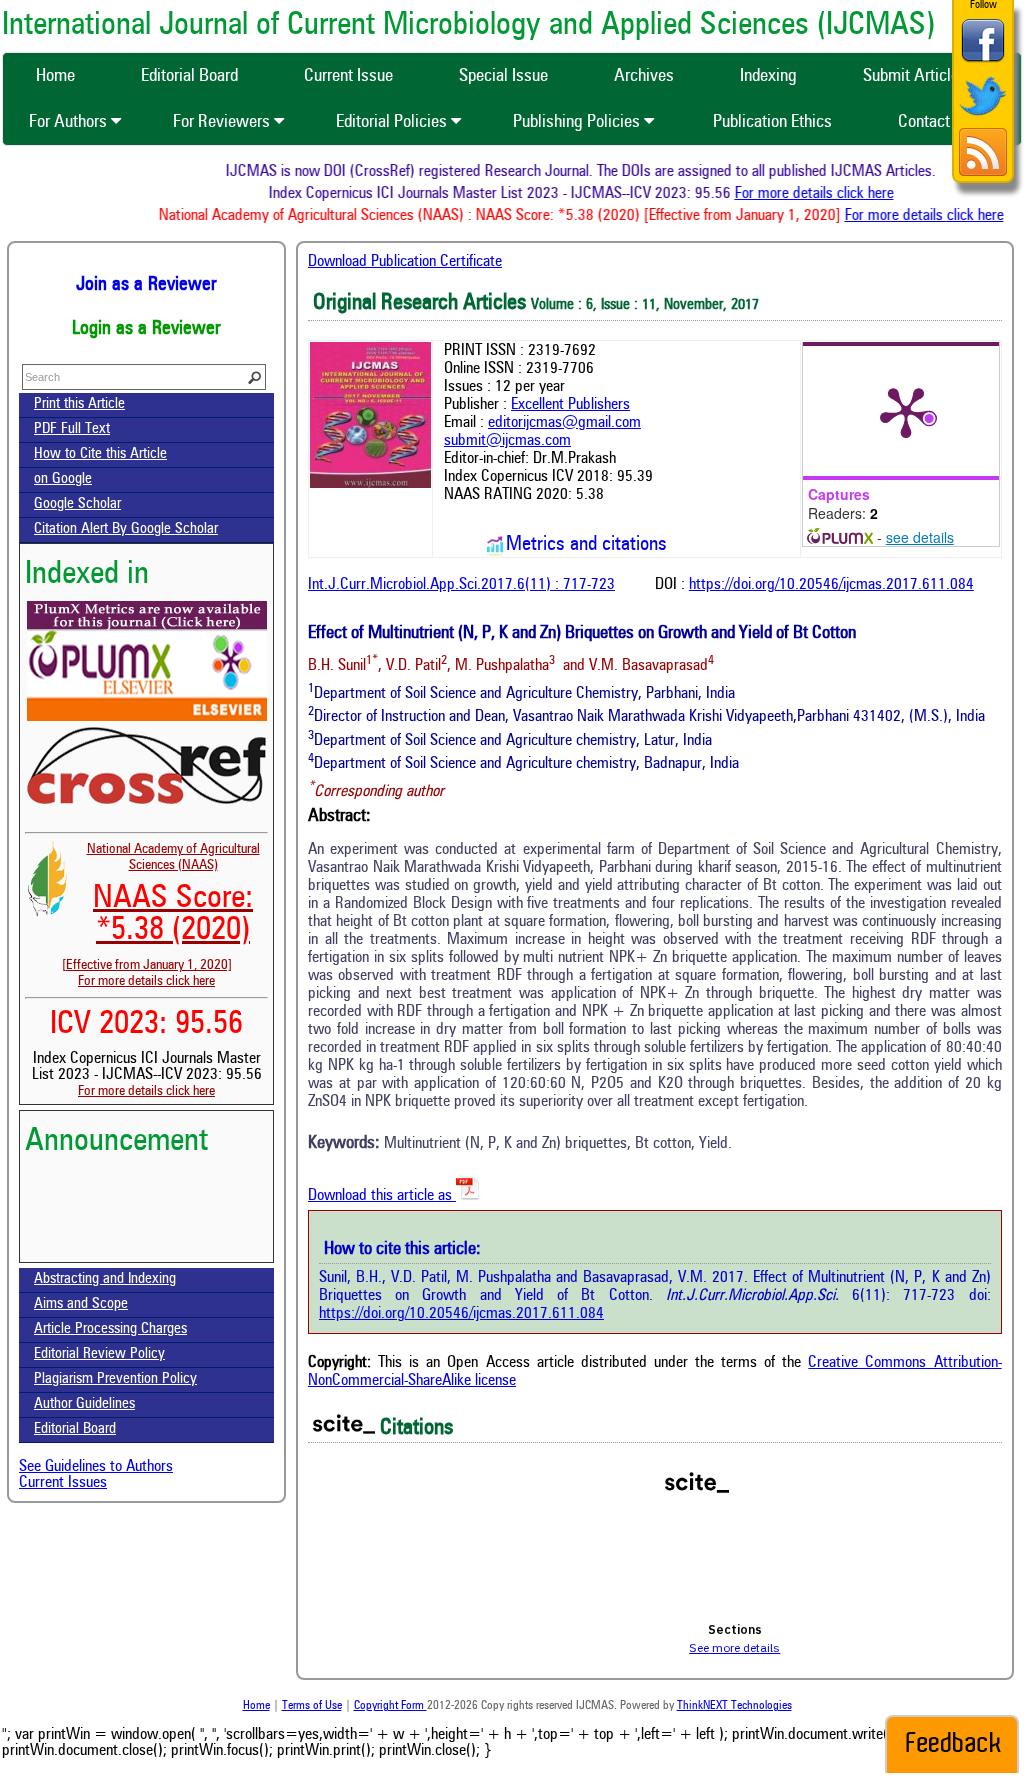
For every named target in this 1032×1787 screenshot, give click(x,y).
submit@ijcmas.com (507, 441)
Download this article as (382, 1196)
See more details (734, 1647)
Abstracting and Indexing (105, 1279)
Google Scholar (77, 504)
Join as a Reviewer (146, 285)
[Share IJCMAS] (983, 61)
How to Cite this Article (100, 454)
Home (256, 1706)
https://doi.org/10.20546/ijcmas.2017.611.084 (831, 585)
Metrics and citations (586, 545)
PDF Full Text (72, 429)
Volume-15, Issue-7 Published (146, 1252)
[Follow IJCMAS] (983, 117)
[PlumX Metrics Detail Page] (906, 411)
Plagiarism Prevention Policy (115, 1379)
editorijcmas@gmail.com (564, 423)
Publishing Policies (578, 122)
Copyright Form (390, 1706)
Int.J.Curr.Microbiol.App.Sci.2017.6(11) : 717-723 (461, 585)
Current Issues (63, 1483)
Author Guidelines (84, 1404)
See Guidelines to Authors (96, 1467)
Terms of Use (312, 1706)
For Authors (70, 122)
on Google (63, 479)
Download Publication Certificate (405, 262)
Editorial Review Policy (99, 1354)
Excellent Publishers (570, 405)
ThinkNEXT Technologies (734, 1706)
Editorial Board (75, 1429)
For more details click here (825, 194)
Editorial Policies (393, 122)
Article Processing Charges (110, 1329)
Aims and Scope (81, 1304)
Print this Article (79, 404)
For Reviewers (223, 122)
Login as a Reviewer (146, 329)
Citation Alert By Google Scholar (126, 529)
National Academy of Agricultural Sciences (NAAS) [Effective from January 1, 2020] (161, 907)
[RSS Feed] (983, 173)
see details (920, 537)
